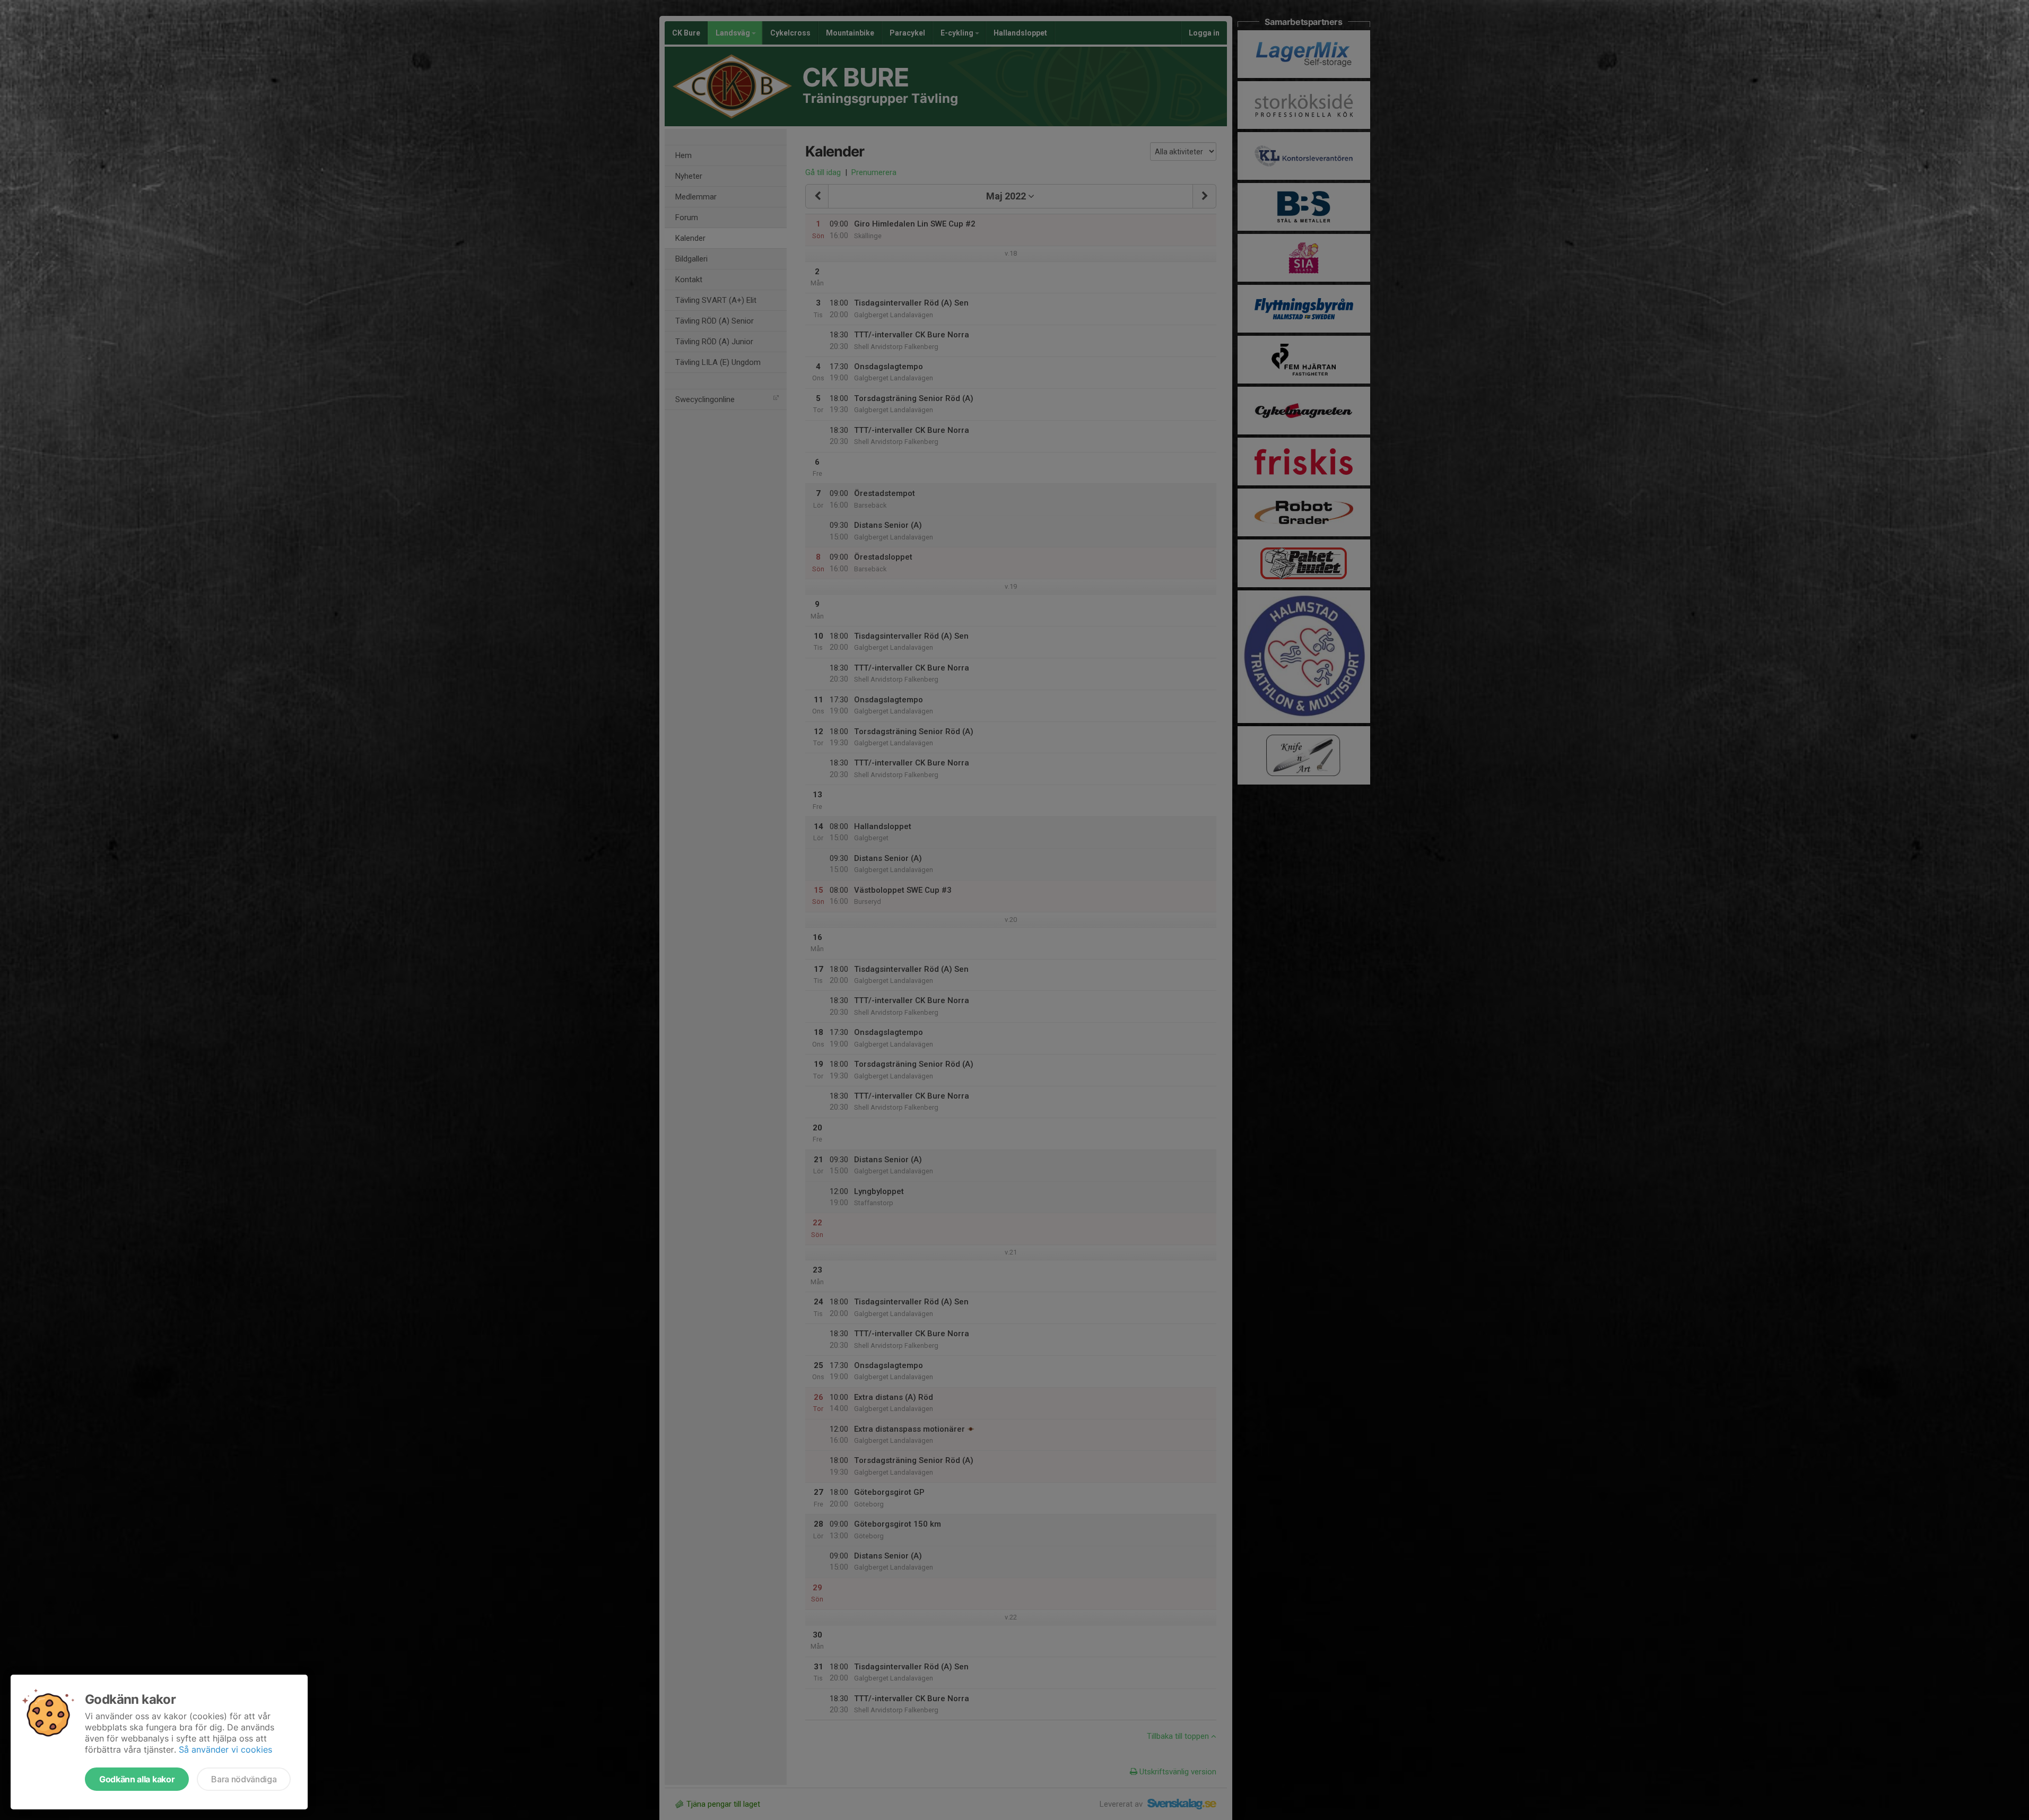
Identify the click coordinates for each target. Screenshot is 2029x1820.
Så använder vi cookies (225, 1749)
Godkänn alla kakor (137, 1779)
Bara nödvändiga (244, 1779)
